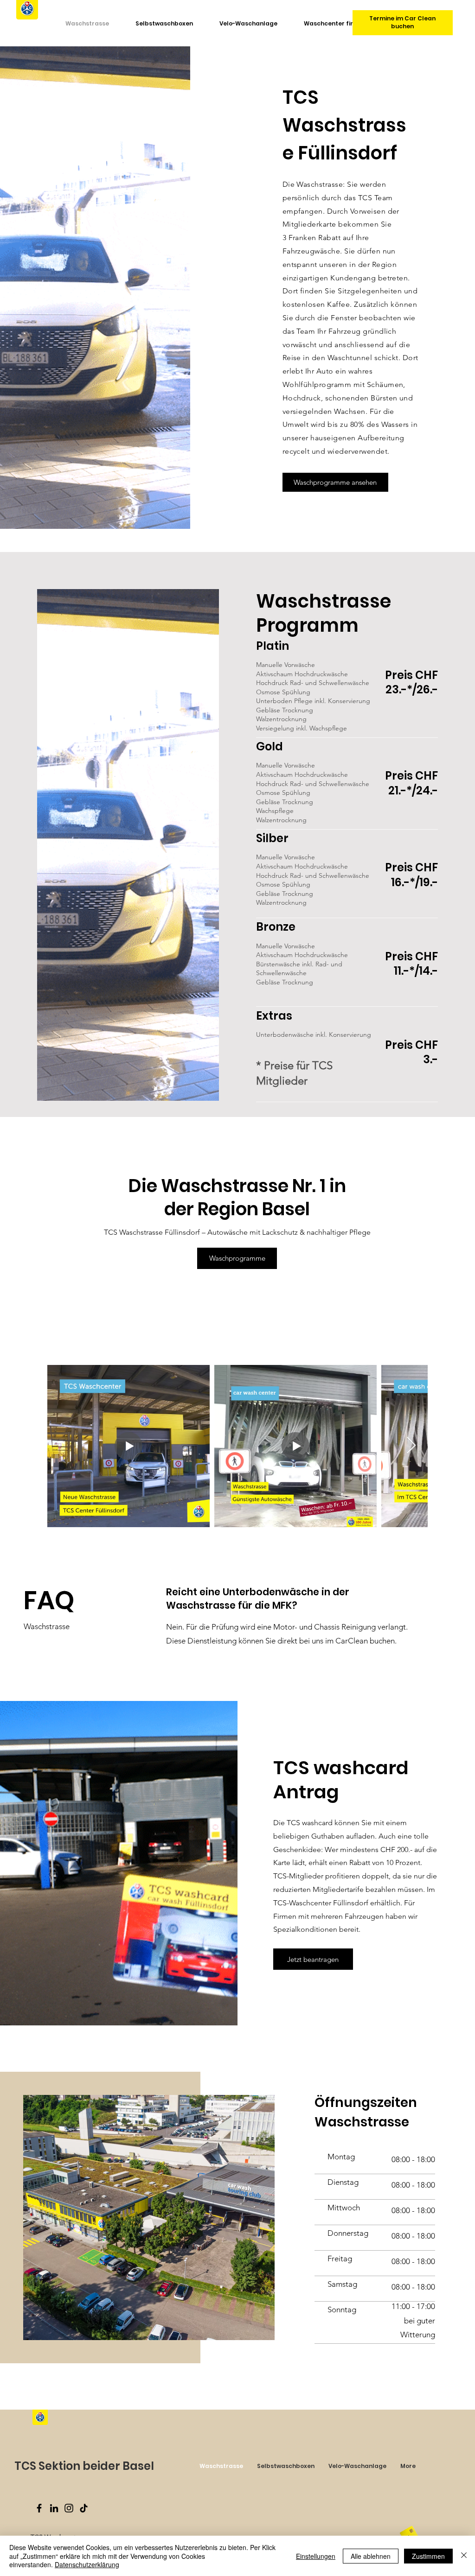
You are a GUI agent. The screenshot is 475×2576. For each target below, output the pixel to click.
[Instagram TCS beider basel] (69, 2508)
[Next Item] (411, 1446)
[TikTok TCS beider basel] (84, 2508)
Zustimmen (428, 2556)
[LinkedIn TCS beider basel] (54, 2508)
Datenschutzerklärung (87, 2564)
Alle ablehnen (371, 2556)
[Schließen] (464, 2556)
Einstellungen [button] (316, 2556)
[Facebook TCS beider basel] (39, 2508)
